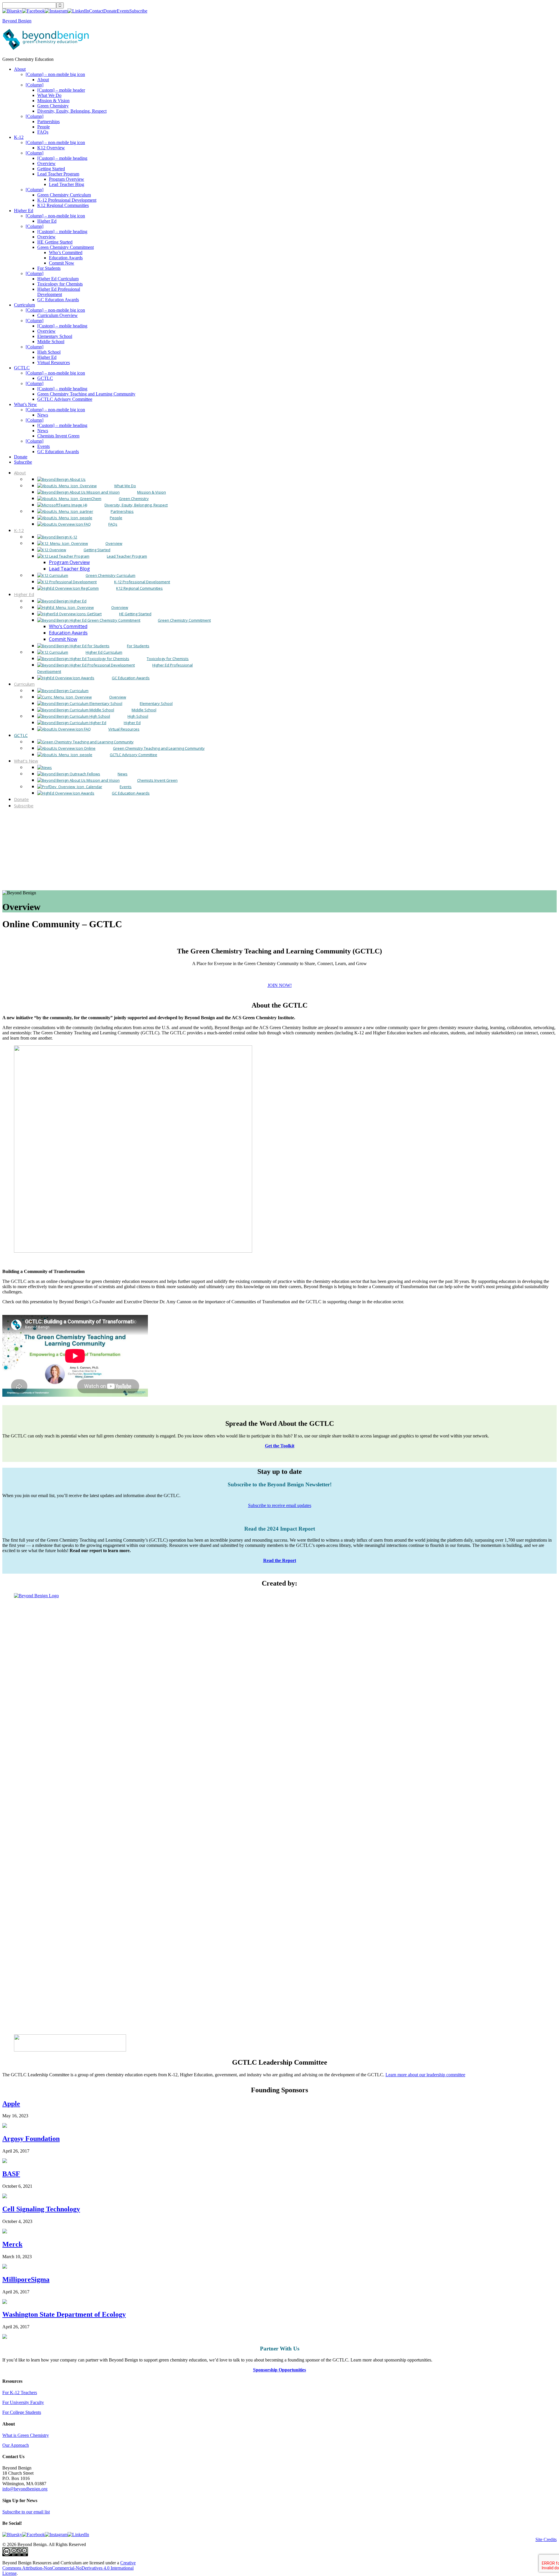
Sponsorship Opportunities (279, 2370)
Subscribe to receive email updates (280, 1505)
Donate (110, 11)
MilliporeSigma (26, 2279)
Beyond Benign (17, 21)
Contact (96, 11)
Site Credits (546, 2539)
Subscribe (138, 11)
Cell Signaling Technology (41, 2209)
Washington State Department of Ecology (64, 2314)
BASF (11, 2174)
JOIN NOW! (280, 985)
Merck (12, 2244)
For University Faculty (23, 2402)
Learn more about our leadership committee (425, 2075)
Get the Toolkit (280, 1446)
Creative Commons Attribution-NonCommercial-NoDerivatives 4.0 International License (69, 2568)
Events (123, 11)
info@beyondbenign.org (25, 2489)
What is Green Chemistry (26, 2435)
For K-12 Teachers (20, 2392)
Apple (11, 2104)
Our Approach (16, 2445)
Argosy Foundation (31, 2139)
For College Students (22, 2412)
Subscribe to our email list (26, 2512)
